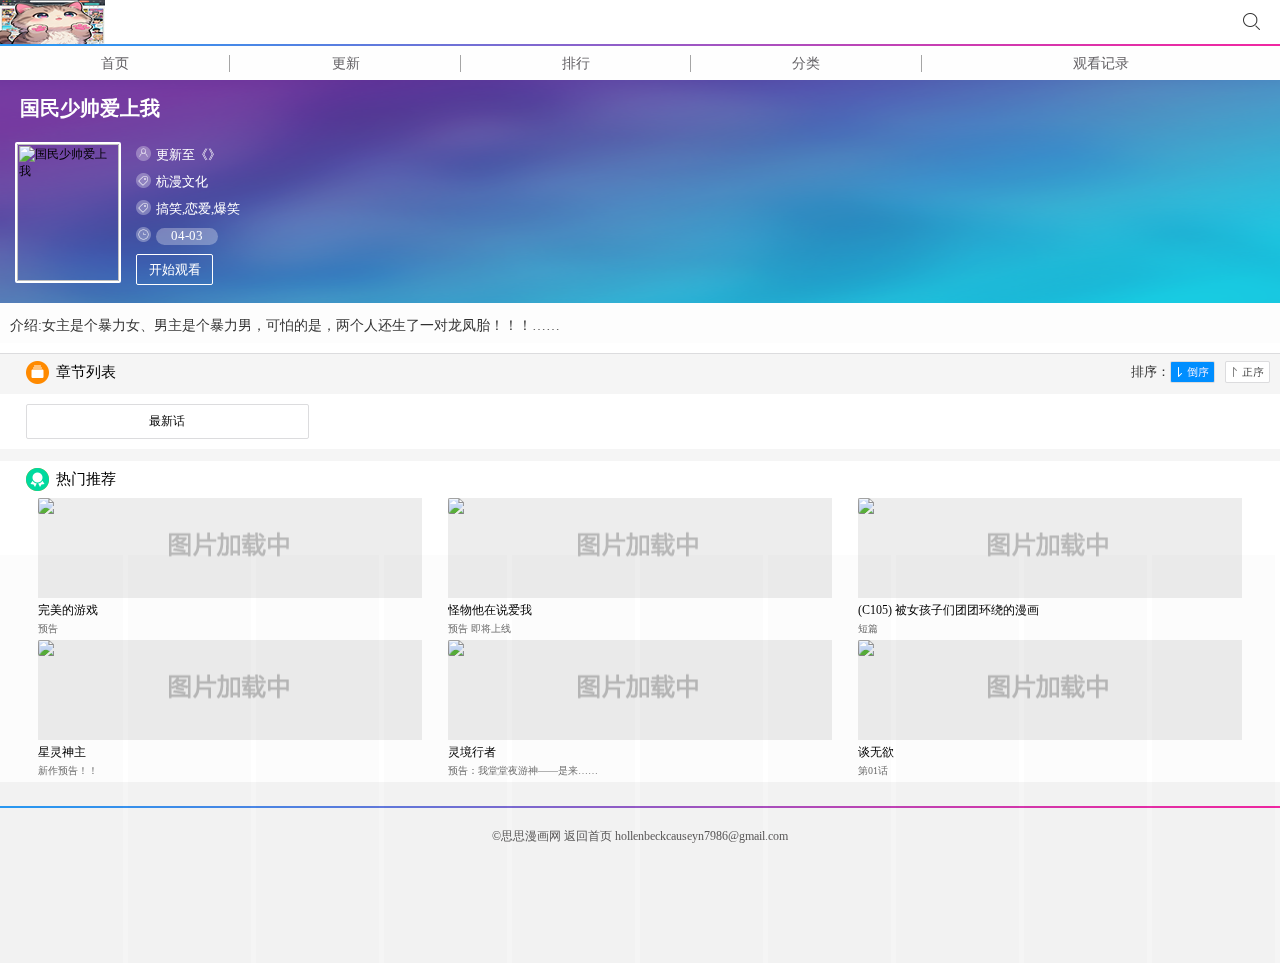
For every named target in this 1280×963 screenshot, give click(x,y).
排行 (576, 63)
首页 (115, 63)
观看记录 (1101, 63)
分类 (806, 63)
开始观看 (175, 269)
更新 (346, 63)
